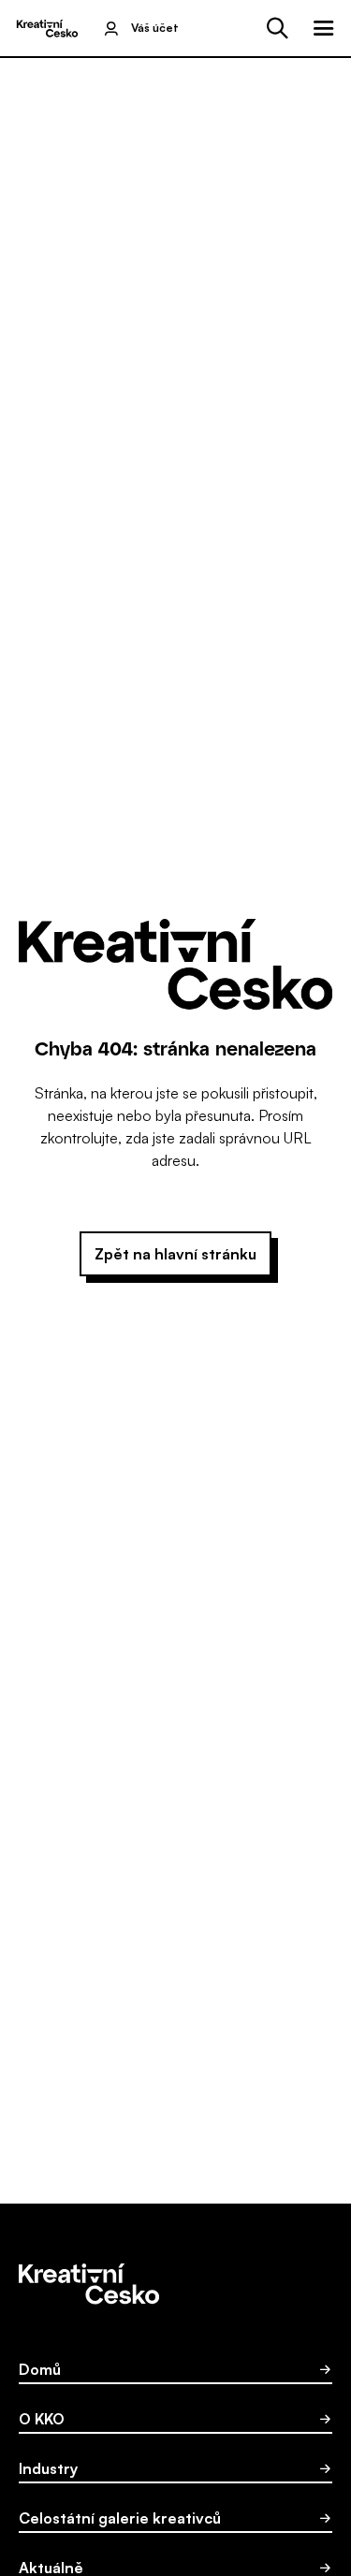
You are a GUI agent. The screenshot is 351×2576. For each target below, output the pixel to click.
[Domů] (47, 28)
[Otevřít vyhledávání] (277, 29)
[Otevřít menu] (324, 29)
